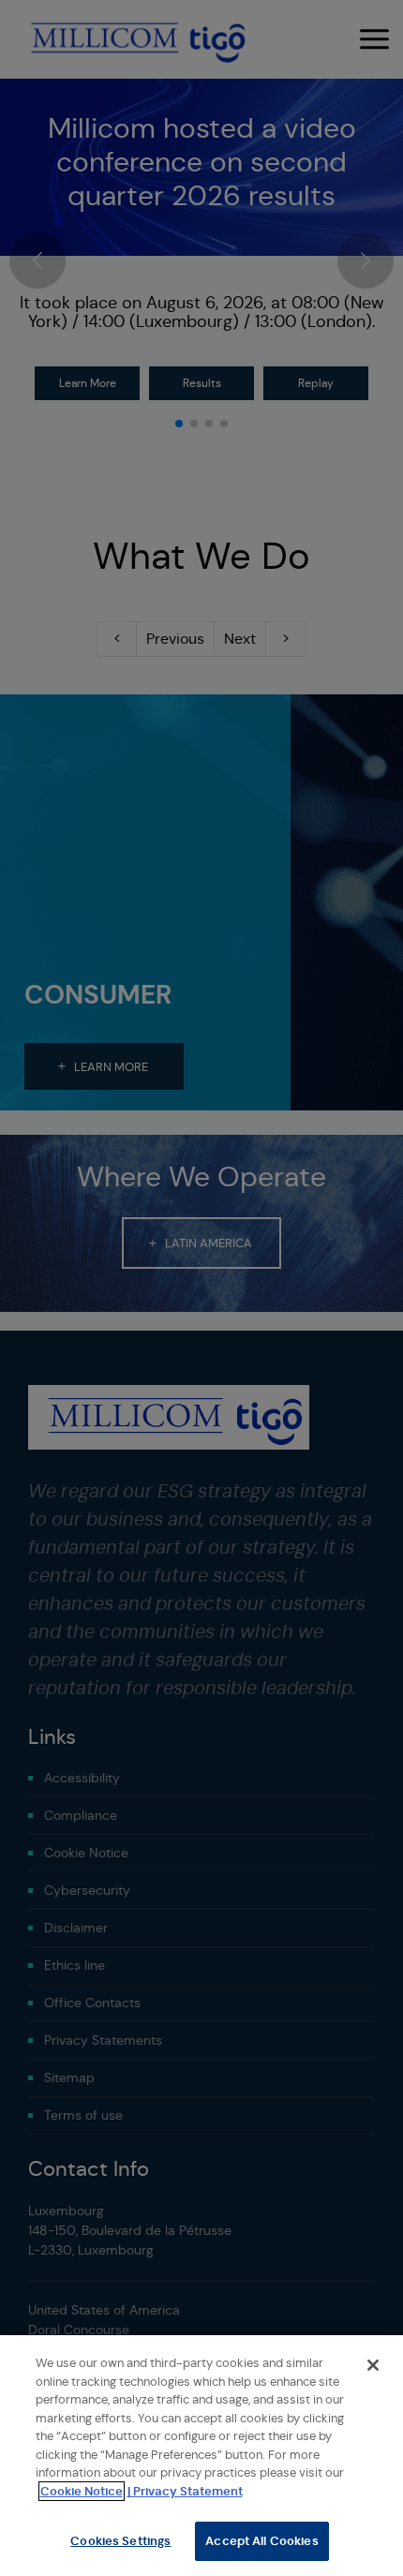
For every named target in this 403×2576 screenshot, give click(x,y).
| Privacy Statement (185, 2491)
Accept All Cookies (261, 2541)
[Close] (373, 2365)
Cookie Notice (82, 2491)
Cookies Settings (120, 2541)
